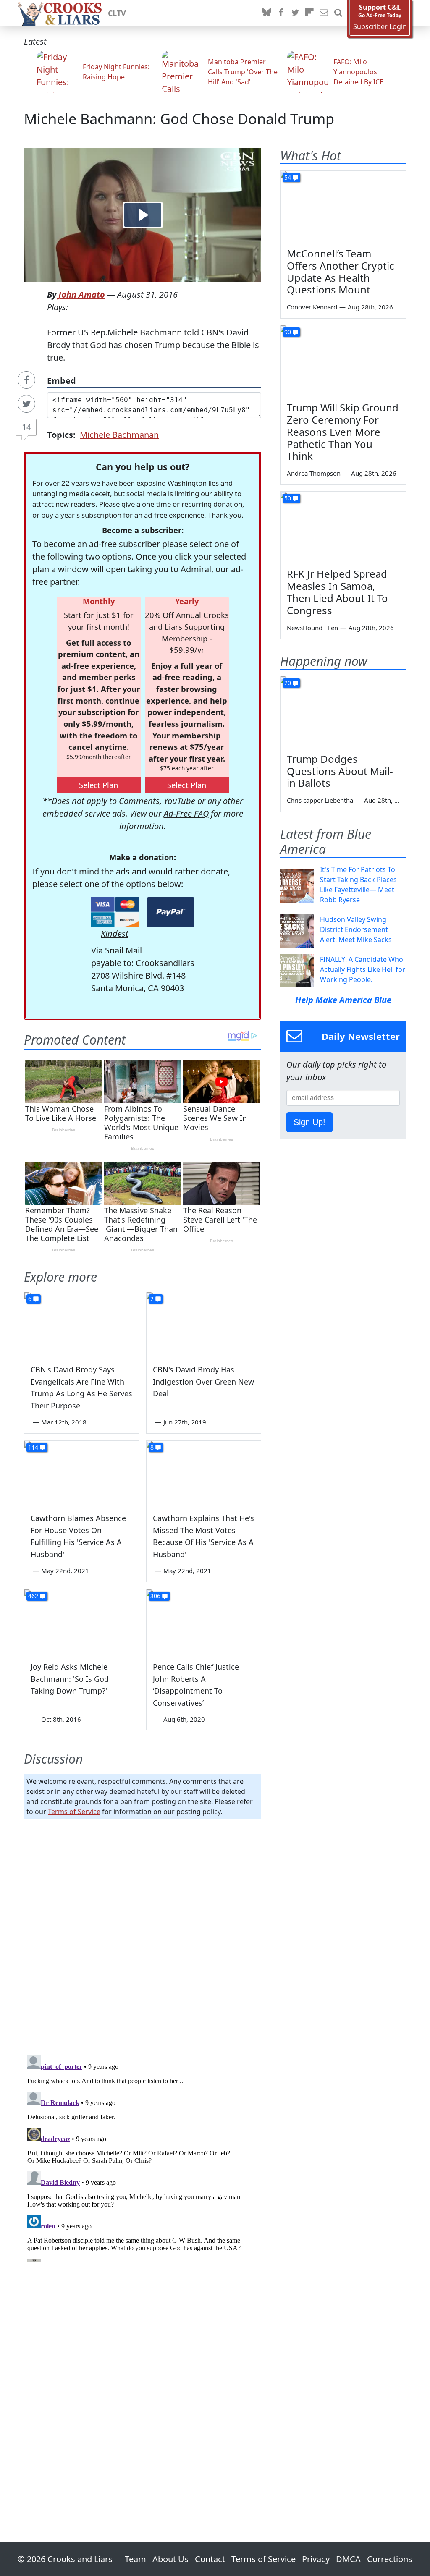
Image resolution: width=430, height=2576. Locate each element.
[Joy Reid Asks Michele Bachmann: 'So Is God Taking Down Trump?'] (82, 1622)
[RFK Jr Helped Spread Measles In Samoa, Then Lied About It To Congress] (343, 527)
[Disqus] (143, 2157)
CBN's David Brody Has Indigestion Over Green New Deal (203, 1382)
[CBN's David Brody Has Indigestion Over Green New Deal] (204, 1324)
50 (288, 498)
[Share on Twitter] (26, 404)
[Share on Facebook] (26, 380)
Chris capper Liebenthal (321, 800)
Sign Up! (309, 1122)
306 (155, 1596)
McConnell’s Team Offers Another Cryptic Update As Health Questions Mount (341, 271)
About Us (170, 2559)
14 (26, 427)
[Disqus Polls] (143, 1935)
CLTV (117, 13)
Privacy (316, 2559)
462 (33, 1596)
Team (135, 2559)
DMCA (348, 2559)
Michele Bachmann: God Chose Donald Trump (179, 119)
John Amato (82, 295)
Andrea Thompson (314, 473)
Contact (210, 2559)
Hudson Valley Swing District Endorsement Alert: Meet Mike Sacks (356, 929)
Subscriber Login (380, 27)
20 (288, 683)
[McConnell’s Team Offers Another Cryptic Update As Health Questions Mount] (343, 206)
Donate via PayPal (171, 912)
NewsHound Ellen (312, 628)
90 (288, 332)
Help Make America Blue (343, 1000)
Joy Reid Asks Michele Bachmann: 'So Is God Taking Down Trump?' (70, 1679)
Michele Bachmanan (119, 435)
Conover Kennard (312, 307)
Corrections (390, 2559)
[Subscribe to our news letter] (324, 13)
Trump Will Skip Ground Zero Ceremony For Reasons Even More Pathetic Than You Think (343, 432)
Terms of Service (74, 1812)
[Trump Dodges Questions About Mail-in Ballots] (343, 712)
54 (288, 177)
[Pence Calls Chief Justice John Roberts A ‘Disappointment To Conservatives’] (204, 1622)
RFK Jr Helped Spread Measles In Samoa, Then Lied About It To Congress (337, 592)
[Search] (338, 13)
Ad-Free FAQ (186, 813)
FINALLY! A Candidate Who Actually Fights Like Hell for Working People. (363, 969)
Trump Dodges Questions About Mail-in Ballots (340, 771)
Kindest (115, 933)
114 (33, 1447)
